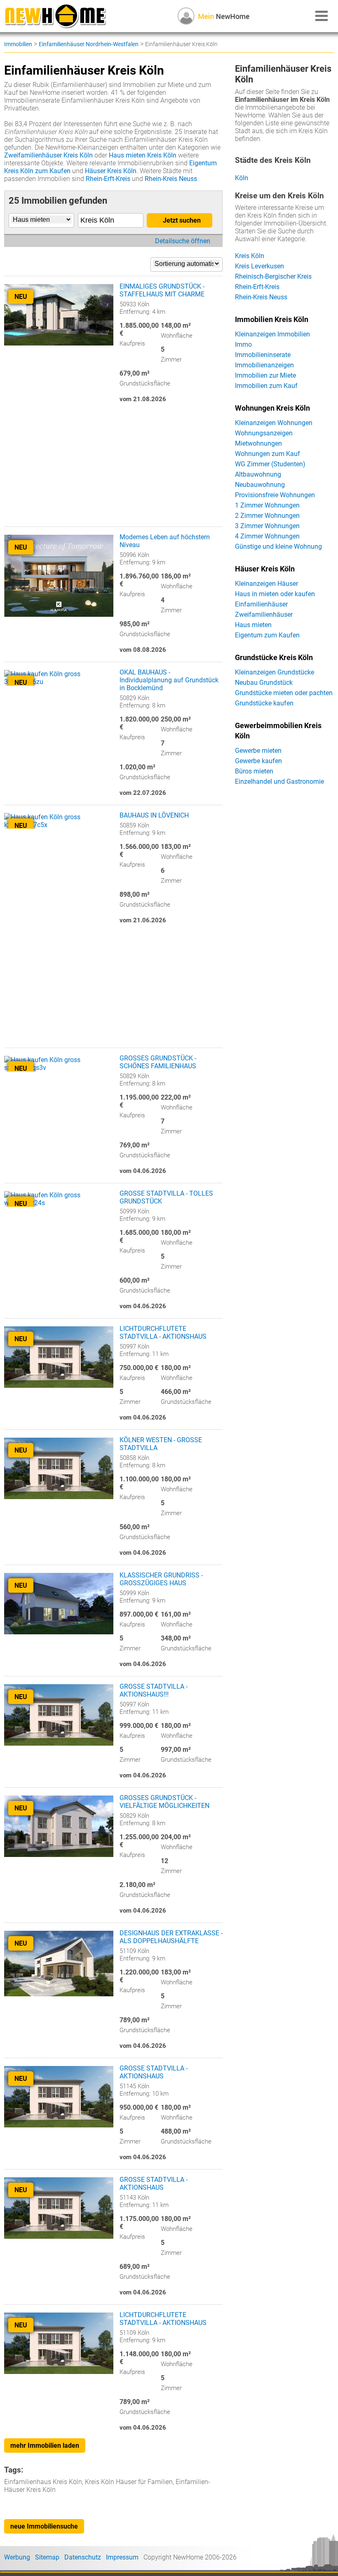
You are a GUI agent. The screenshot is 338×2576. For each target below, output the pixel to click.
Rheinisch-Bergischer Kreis (273, 276)
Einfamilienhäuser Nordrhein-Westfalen (89, 44)
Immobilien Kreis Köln (272, 320)
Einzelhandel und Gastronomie (279, 781)
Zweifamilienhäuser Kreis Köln (48, 155)
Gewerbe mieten (258, 751)
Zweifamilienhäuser (264, 615)
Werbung (17, 2557)
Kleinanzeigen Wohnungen (274, 423)
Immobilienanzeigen (264, 365)
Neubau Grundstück (264, 683)
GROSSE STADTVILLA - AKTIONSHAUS (154, 2072)
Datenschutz (83, 2557)
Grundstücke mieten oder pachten (284, 693)
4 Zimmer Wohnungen (267, 536)
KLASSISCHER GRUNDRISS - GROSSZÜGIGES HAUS (161, 1579)
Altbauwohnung (258, 474)
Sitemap (47, 2557)
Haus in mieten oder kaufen (275, 594)
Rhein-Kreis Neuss (171, 179)
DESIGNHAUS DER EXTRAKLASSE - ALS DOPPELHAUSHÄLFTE (171, 1937)
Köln (242, 178)
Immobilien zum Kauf (266, 386)
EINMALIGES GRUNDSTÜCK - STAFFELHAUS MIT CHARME (162, 290)
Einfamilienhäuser (261, 604)
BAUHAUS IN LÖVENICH (154, 815)
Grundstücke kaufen (264, 703)
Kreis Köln (250, 256)
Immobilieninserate (263, 355)
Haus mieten (253, 625)
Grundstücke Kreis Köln (274, 658)
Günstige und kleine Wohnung (278, 546)
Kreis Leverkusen (259, 266)
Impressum (122, 2557)
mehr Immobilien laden (45, 2446)
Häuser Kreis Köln (111, 171)
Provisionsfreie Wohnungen (275, 495)
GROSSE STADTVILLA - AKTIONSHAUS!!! (154, 1690)
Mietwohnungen (258, 443)
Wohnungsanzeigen (264, 433)
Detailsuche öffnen (183, 241)
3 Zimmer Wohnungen (267, 526)
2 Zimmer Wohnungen (267, 516)
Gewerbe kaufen (258, 761)
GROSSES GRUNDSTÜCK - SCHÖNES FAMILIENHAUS (158, 1062)
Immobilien (18, 44)
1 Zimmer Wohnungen (267, 505)
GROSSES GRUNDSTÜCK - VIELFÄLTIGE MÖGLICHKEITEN (164, 1802)
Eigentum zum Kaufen (267, 635)
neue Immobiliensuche (44, 2526)
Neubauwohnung (260, 485)
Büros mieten (254, 771)
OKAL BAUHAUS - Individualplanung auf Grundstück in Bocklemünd (169, 680)
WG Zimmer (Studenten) (270, 464)
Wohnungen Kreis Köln (272, 408)
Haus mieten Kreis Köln (143, 155)
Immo (243, 344)
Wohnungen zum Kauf (268, 454)
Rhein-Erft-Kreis (108, 179)
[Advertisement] (113, 469)
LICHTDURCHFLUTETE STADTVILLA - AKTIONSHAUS (163, 1333)
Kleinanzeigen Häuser (266, 584)
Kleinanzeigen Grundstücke (275, 672)
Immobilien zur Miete (265, 375)
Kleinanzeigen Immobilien (272, 334)
